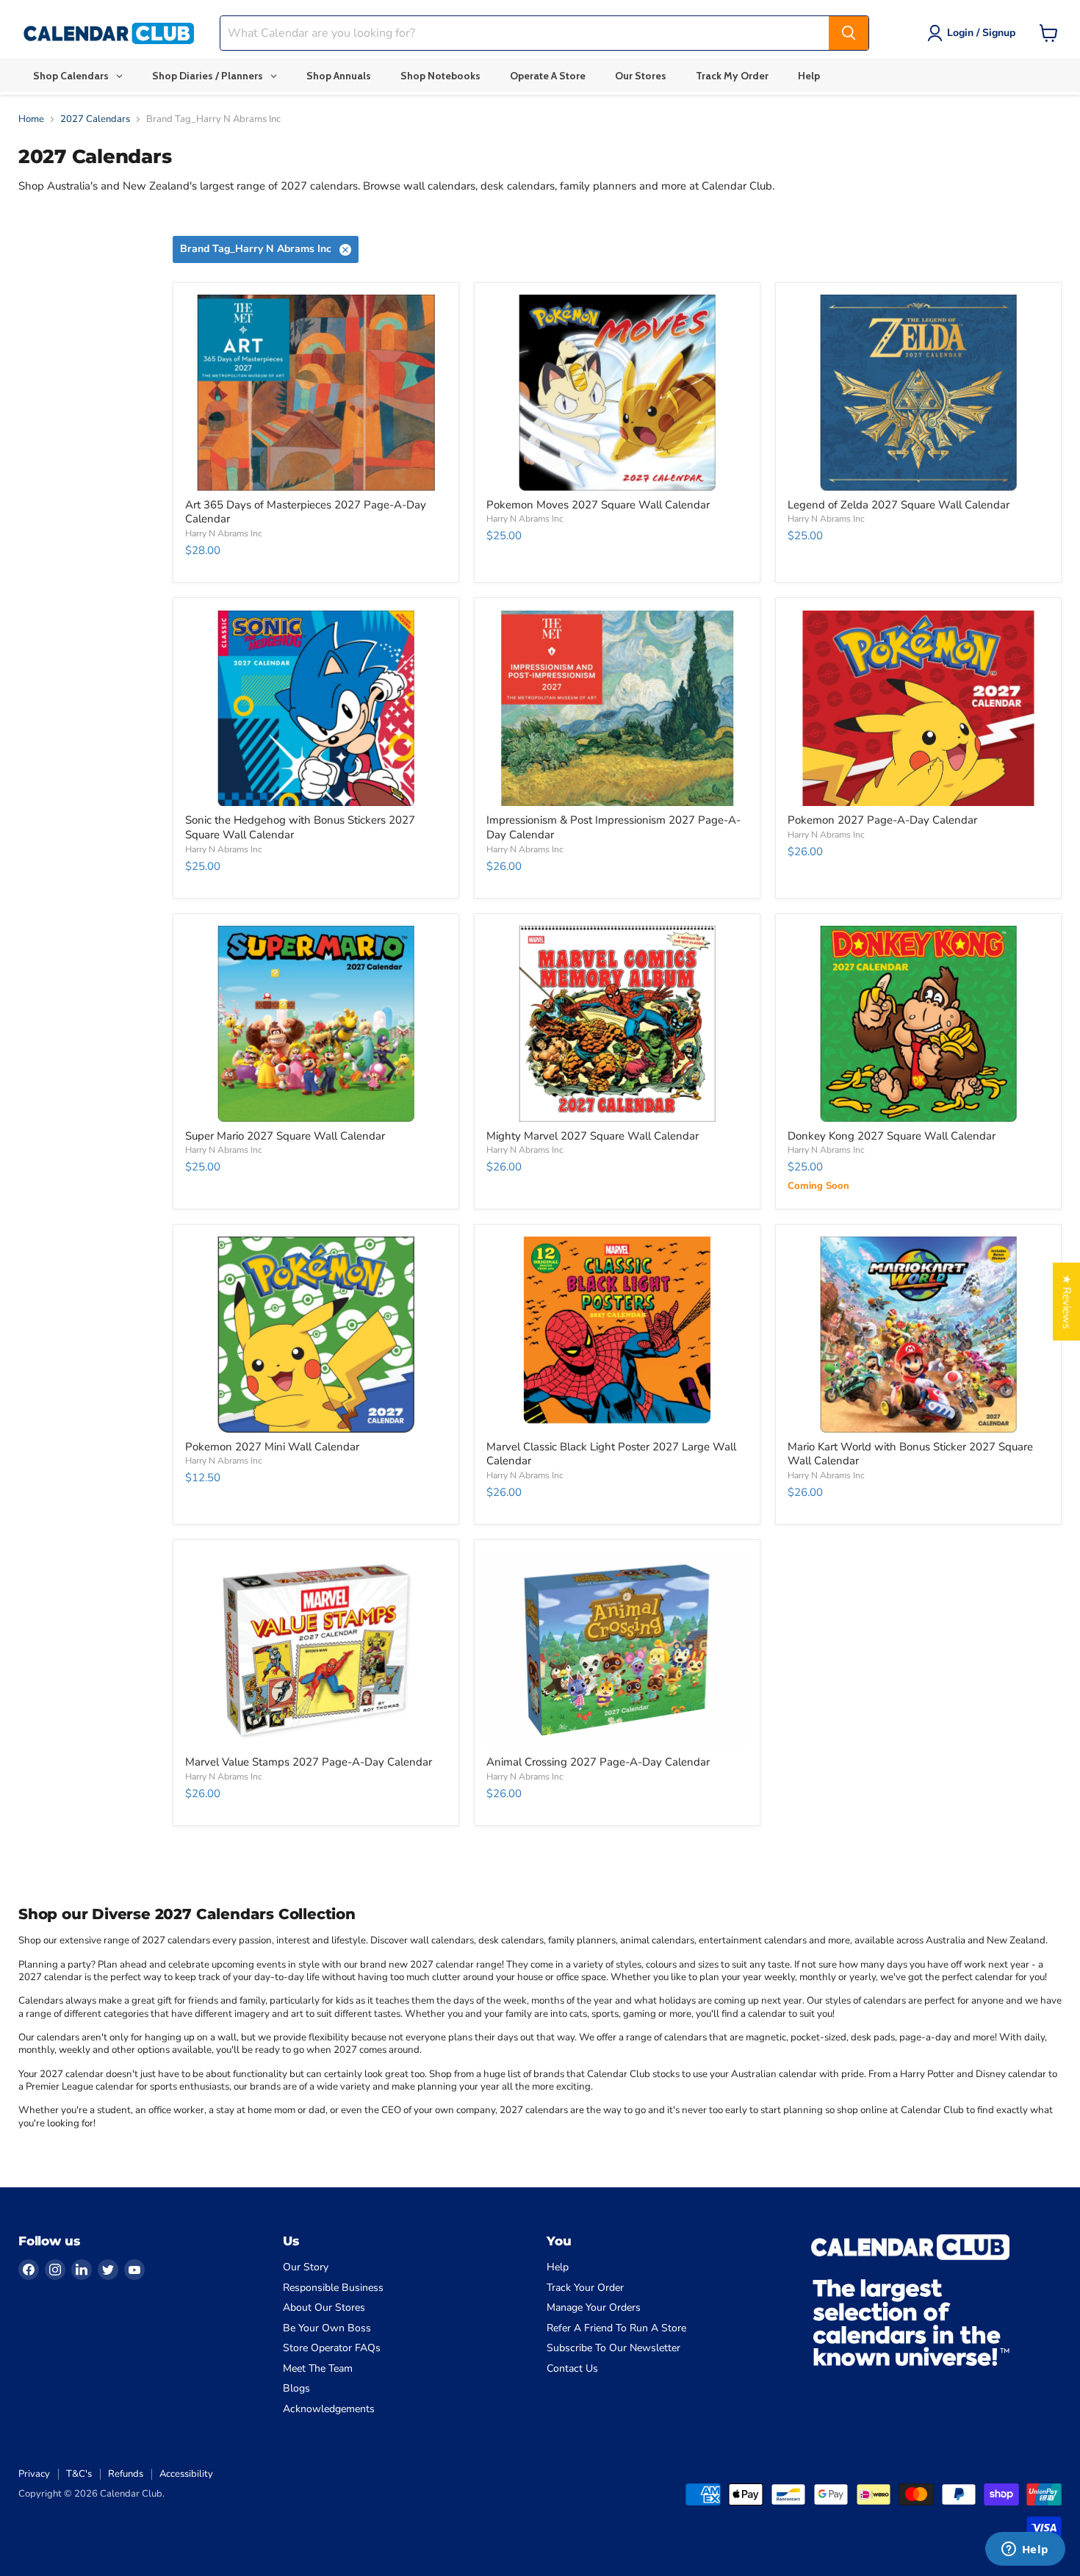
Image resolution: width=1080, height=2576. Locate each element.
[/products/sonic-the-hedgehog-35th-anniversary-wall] (316, 709)
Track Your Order (585, 2288)
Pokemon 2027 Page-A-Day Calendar (882, 820)
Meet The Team (318, 2368)
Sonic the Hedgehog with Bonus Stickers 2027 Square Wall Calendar (300, 827)
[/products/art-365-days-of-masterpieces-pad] (316, 393)
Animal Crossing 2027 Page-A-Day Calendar (598, 1762)
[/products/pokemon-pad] (918, 709)
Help (558, 2267)
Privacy (34, 2474)
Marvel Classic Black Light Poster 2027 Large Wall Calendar (611, 1454)
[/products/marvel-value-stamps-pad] (316, 1651)
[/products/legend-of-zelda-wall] (918, 393)
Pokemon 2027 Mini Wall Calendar (272, 1447)
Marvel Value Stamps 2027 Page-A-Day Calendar (309, 1762)
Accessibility (186, 2474)
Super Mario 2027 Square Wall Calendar (285, 1136)
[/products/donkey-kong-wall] (918, 1024)
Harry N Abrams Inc (224, 533)
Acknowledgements (329, 2409)
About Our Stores (324, 2307)
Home (31, 119)
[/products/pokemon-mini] (316, 1335)
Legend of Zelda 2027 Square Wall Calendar (899, 505)
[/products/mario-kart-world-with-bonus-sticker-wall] (918, 1335)
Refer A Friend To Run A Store (616, 2328)
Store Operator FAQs (332, 2348)
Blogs (296, 2388)
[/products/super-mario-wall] (316, 1024)
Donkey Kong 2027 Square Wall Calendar (892, 1136)
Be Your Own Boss (327, 2328)
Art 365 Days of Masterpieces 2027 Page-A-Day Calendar (306, 512)
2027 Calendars (95, 119)
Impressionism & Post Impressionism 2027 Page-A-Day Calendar (613, 827)
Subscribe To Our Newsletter (613, 2348)
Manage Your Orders (594, 2307)
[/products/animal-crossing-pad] (617, 1651)
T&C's (79, 2474)
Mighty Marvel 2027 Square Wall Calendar (593, 1136)
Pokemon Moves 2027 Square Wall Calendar (598, 505)
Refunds (126, 2474)
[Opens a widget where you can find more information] (1025, 2550)
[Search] (849, 33)
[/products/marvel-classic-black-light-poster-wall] (617, 1335)
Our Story (306, 2267)
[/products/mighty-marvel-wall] (617, 1024)
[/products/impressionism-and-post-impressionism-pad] (617, 709)
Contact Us (572, 2368)
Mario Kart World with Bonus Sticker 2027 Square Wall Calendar (910, 1454)
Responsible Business (333, 2288)
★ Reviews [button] (1067, 1302)
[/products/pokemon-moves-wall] (617, 393)
